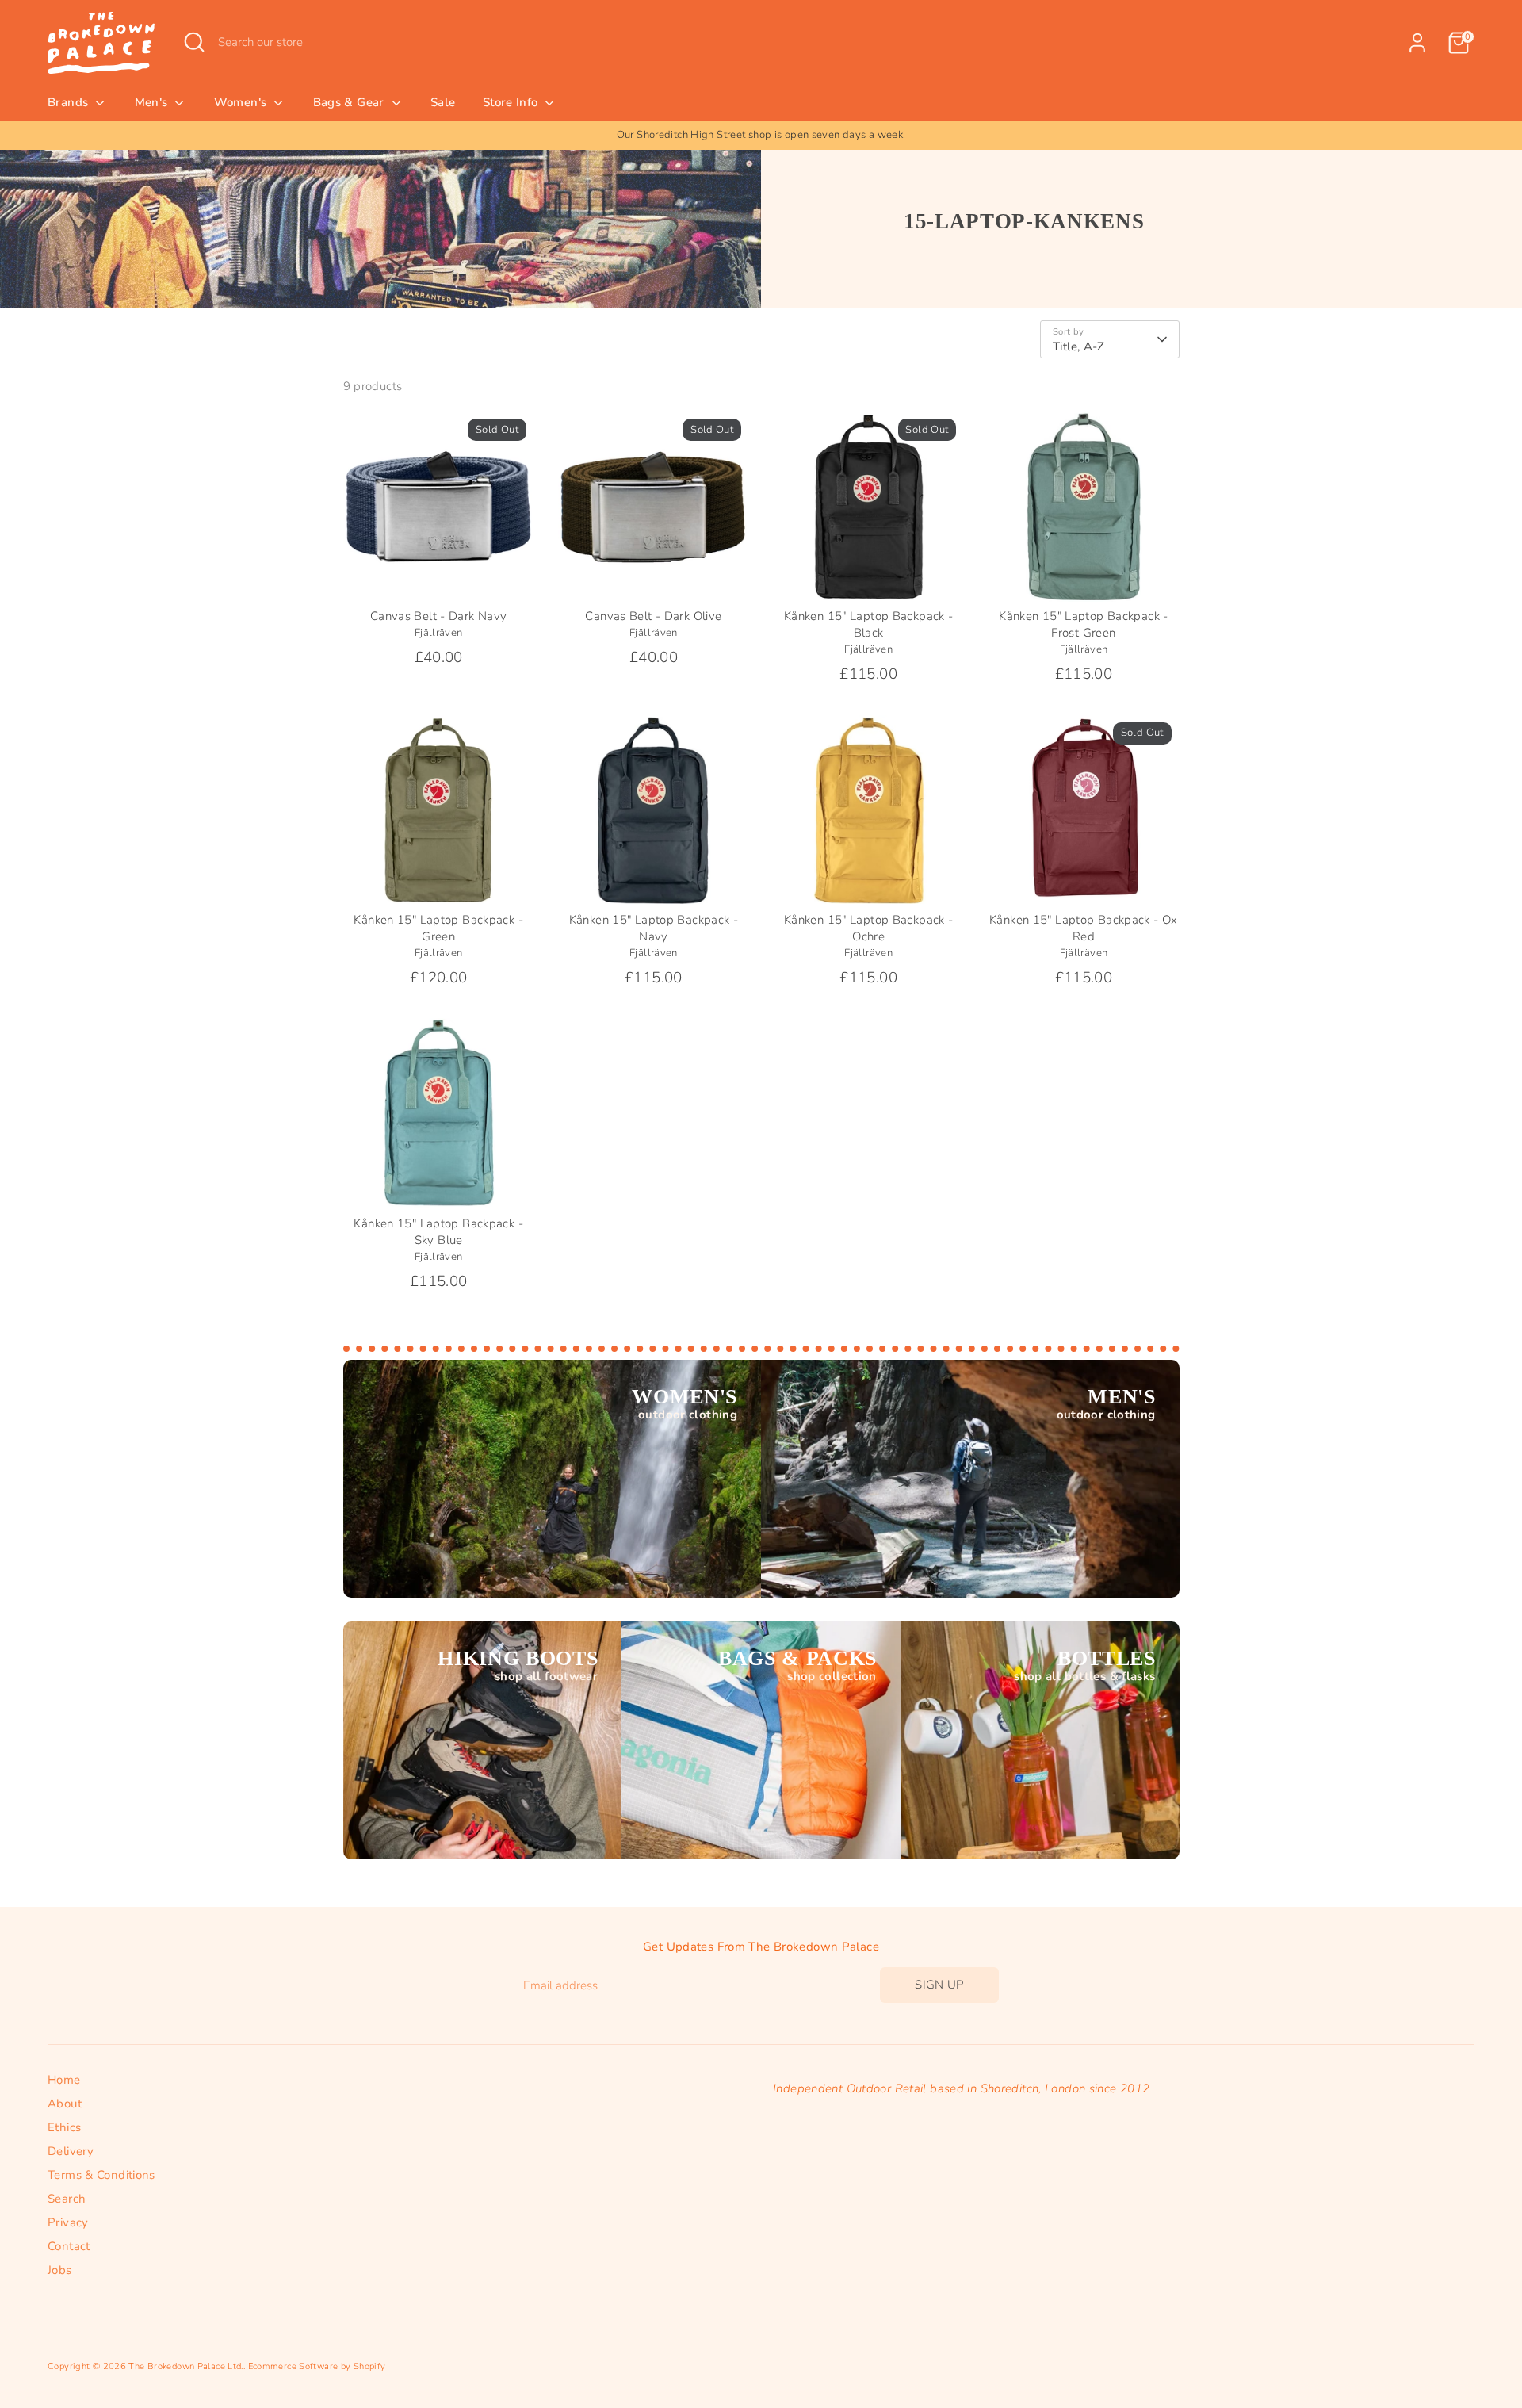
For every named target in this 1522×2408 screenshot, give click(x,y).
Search (67, 2199)
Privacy (68, 2222)
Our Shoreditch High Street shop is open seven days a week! (761, 135)
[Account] (1417, 43)
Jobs (60, 2270)
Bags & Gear (351, 102)
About (65, 2104)
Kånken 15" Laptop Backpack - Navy (654, 928)
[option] (761, 135)
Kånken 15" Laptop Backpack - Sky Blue (438, 1232)
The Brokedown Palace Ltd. (185, 2366)
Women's (242, 102)
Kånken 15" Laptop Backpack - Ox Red (1084, 928)
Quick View (439, 576)
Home (64, 2080)
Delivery (71, 2151)
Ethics (64, 2127)
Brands (70, 102)
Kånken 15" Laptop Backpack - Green (438, 928)
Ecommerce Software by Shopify (317, 2366)
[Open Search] (194, 42)
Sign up (939, 1985)
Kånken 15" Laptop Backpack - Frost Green (1084, 624)
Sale (443, 102)
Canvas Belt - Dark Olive (653, 616)
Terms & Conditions (101, 2175)
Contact (69, 2246)
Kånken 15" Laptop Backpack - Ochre (869, 928)
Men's (153, 102)
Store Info (512, 102)
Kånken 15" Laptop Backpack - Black (869, 624)
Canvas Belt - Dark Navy (439, 616)
